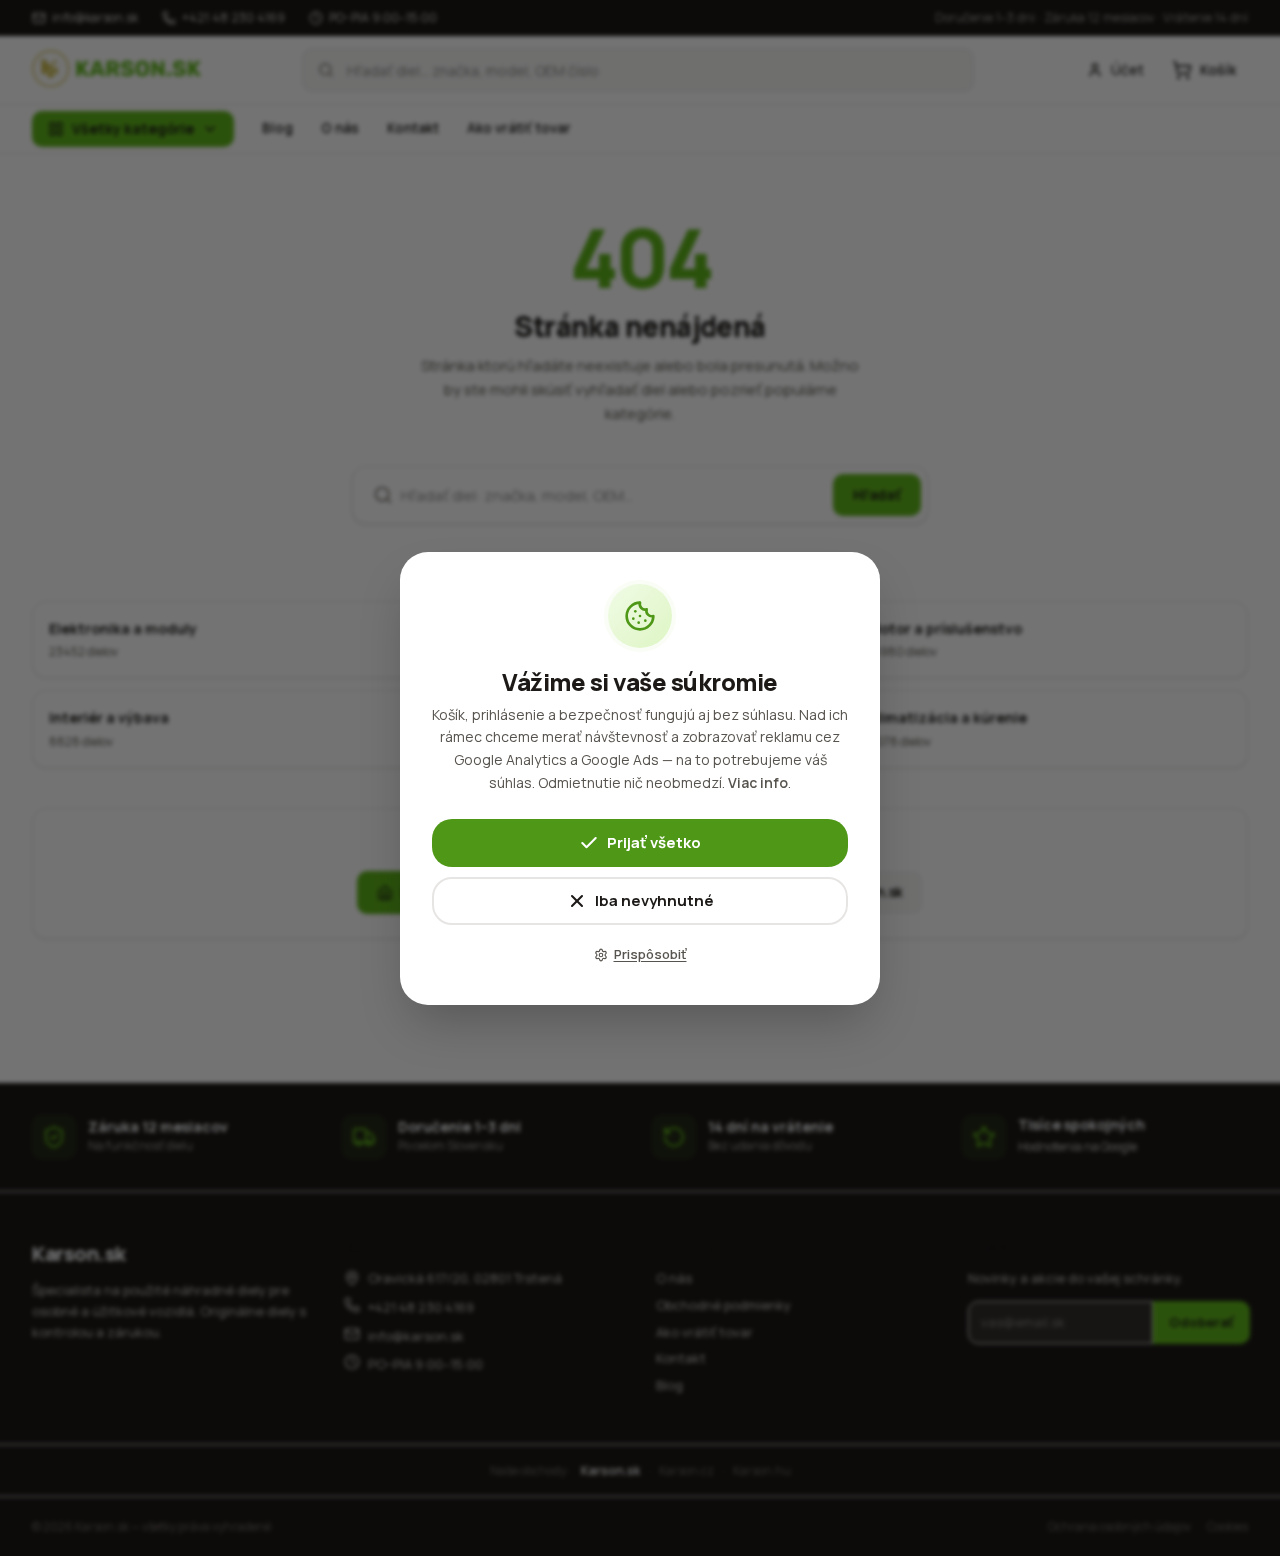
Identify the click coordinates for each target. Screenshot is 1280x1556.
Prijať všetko (654, 841)
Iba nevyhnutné (654, 899)
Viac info (758, 782)
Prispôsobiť (650, 954)
